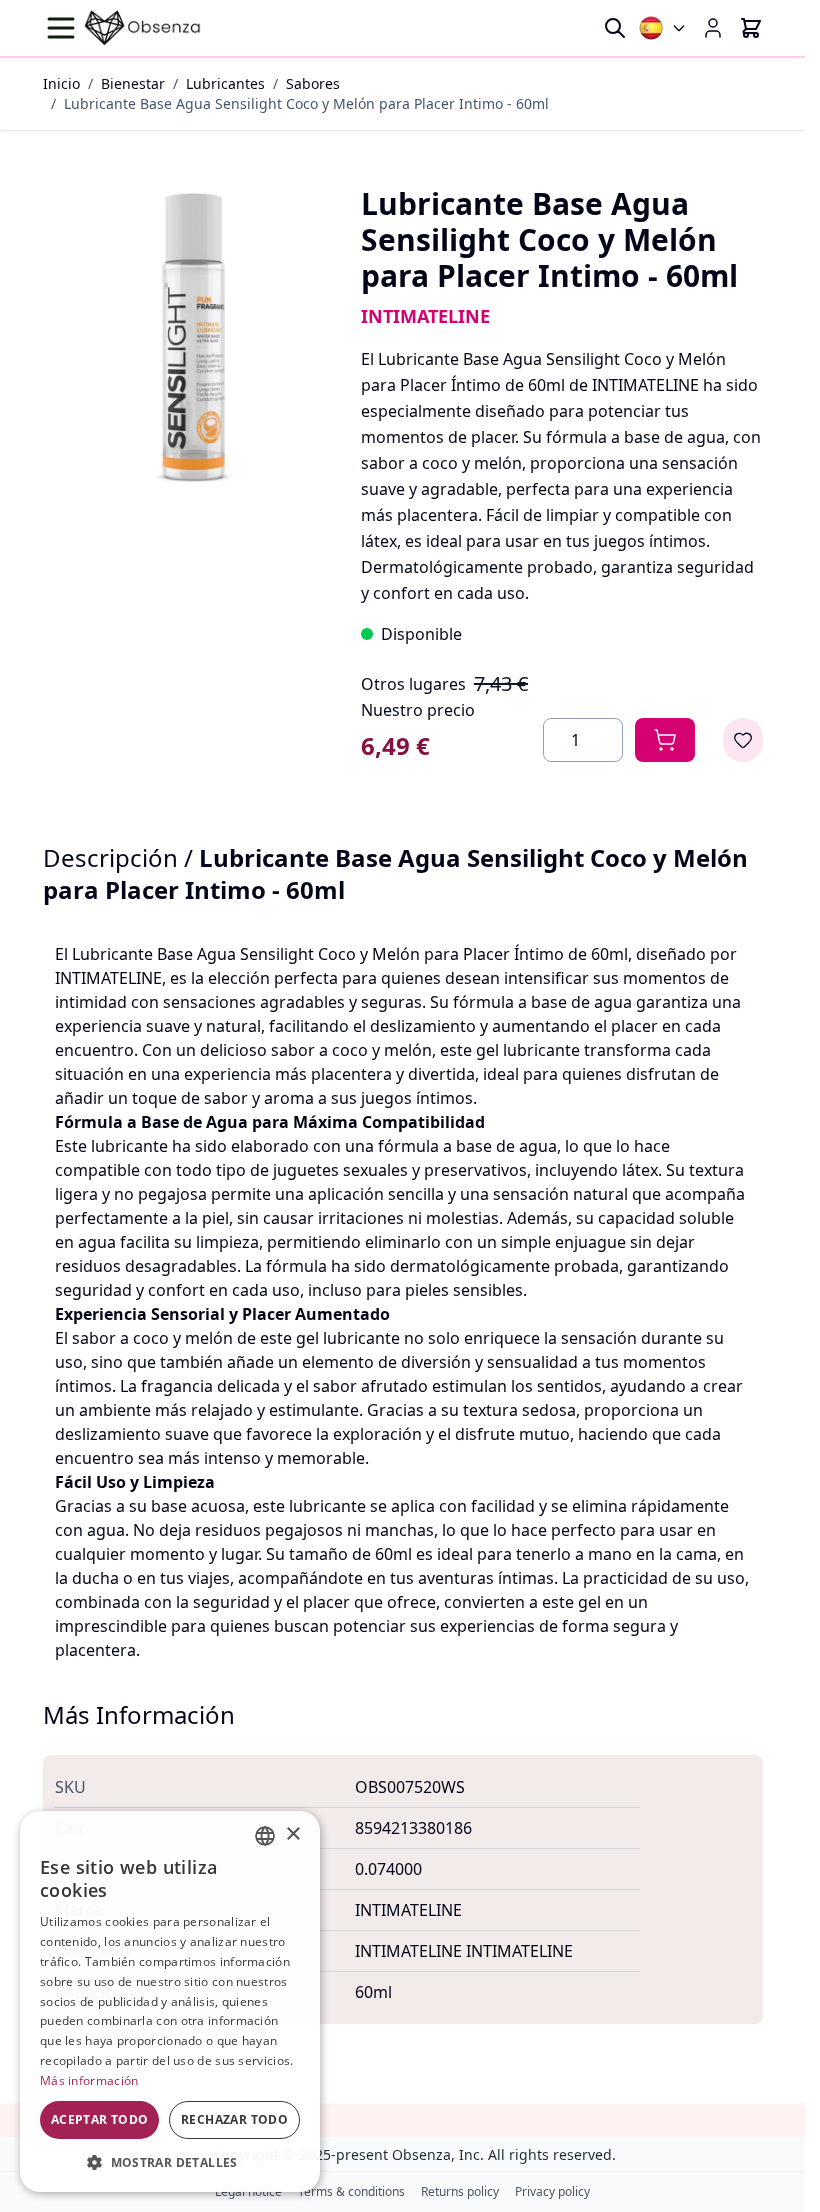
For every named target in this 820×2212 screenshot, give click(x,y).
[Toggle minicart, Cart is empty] (751, 28)
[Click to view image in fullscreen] (194, 337)
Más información (89, 2080)
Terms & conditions (351, 2192)
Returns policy (460, 2192)
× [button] (292, 1834)
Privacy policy (552, 2192)
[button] (170, 2162)
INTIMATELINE (425, 316)
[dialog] (170, 2001)
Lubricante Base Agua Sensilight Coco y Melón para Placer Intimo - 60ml (306, 103)
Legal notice (248, 2192)
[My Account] (713, 28)
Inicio (61, 83)
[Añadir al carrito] (665, 740)
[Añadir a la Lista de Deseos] (743, 740)
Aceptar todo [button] (100, 2119)
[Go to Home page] (143, 28)
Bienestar (133, 83)
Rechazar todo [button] (234, 2119)
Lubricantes (225, 83)
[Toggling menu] (63, 28)
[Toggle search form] (615, 28)
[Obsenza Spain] (663, 28)
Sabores (313, 83)
